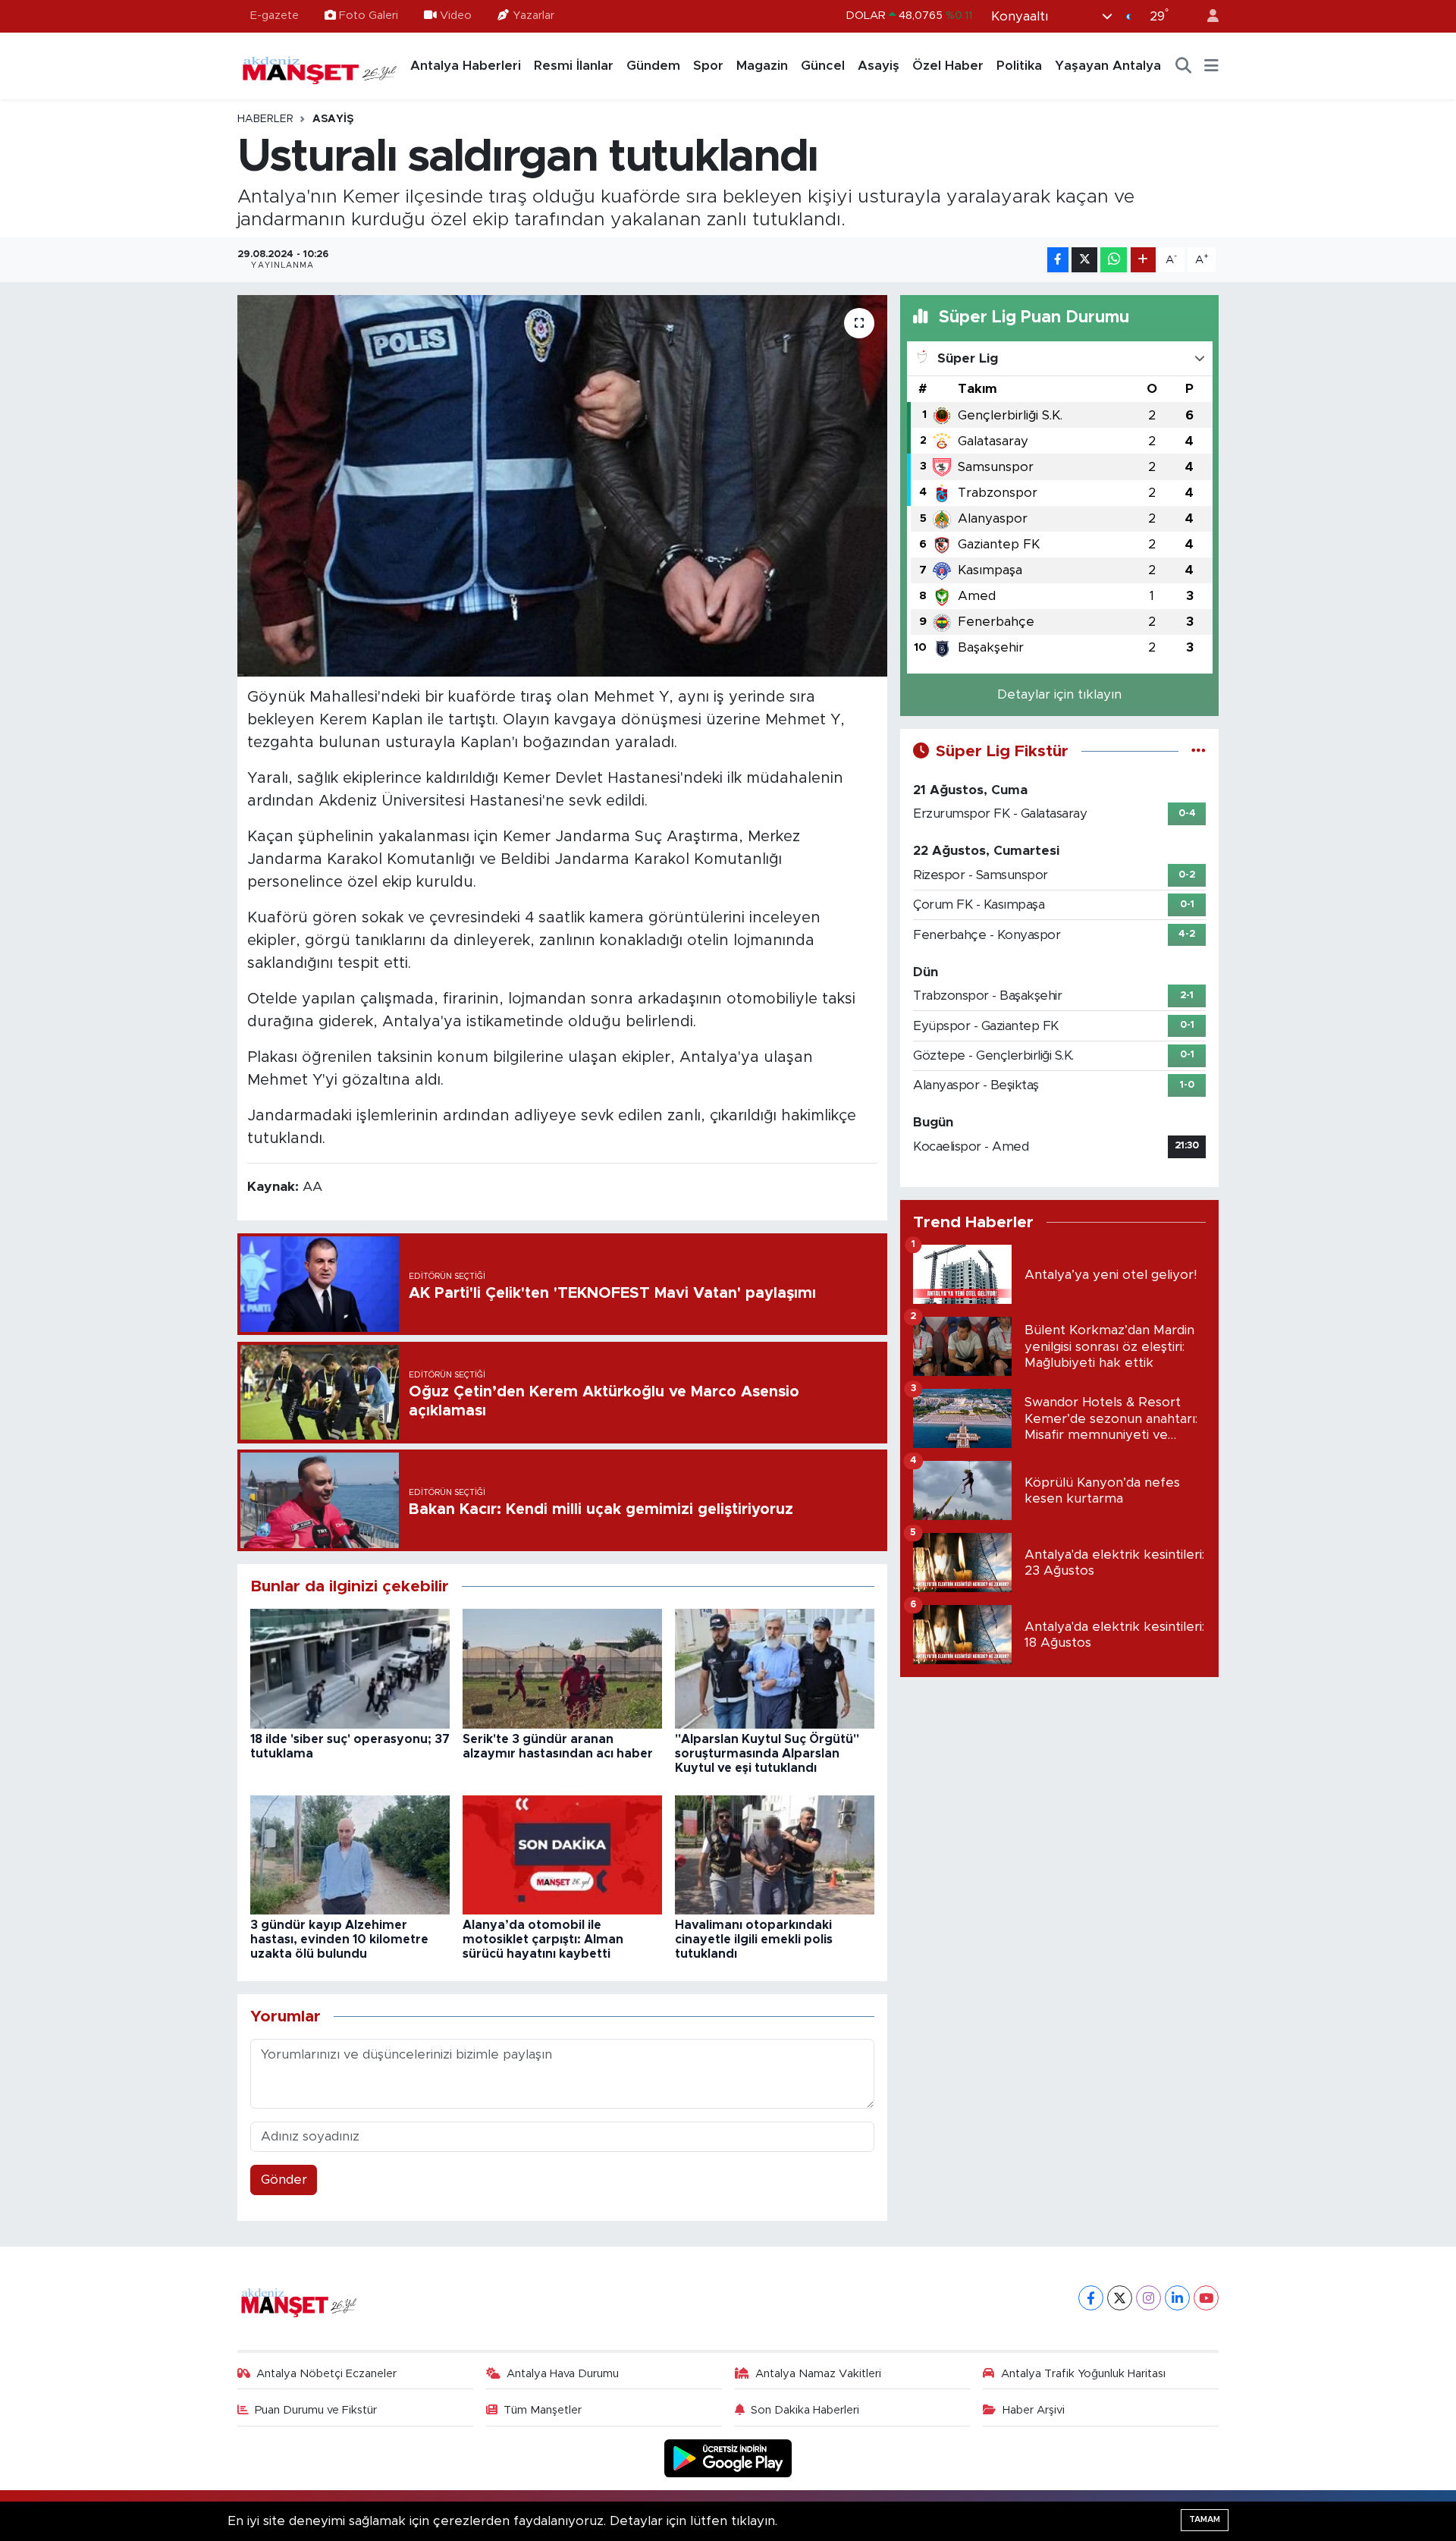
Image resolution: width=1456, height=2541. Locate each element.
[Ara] (1184, 66)
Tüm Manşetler (543, 2410)
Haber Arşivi (1034, 2410)
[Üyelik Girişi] (1207, 16)
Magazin (762, 66)
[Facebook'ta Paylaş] (1058, 260)
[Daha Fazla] (1143, 260)
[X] (1120, 2298)
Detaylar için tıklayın (1059, 694)
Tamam (1205, 2519)
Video (456, 16)
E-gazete (275, 16)
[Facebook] (1091, 2298)
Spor (708, 66)
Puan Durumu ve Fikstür (316, 2410)
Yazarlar (533, 16)
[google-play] (728, 2458)
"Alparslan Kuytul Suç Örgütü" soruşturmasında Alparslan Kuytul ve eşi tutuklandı (767, 1754)
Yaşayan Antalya (1108, 66)
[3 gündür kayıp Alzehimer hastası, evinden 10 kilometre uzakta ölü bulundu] (350, 1854)
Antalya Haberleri (466, 66)
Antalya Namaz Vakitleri (818, 2374)
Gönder (284, 2180)
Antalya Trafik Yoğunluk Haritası (1083, 2374)
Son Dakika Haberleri (805, 2410)
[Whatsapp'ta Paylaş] (1114, 260)
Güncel (823, 66)
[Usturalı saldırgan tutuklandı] (562, 485)
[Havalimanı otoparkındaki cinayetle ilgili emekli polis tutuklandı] (775, 1854)
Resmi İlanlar (574, 66)
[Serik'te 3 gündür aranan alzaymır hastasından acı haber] (562, 1668)
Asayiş (879, 66)
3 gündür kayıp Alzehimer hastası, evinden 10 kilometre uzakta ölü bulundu (339, 1940)
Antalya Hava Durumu (563, 2374)
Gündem (653, 66)
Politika (1019, 66)
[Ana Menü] (1211, 66)
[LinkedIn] (1177, 2298)
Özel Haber (948, 66)
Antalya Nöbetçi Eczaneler (326, 2374)
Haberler (265, 119)
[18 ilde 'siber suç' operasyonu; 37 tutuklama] (350, 1668)
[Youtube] (1206, 2298)
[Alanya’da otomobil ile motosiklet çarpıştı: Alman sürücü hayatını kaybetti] (562, 1854)
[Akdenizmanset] (320, 65)
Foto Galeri (369, 16)
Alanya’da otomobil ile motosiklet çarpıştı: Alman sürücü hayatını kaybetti (543, 1940)
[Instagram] (1148, 2298)
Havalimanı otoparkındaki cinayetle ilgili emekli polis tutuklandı (754, 1940)
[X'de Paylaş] (1084, 260)
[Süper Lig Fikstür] (1199, 751)
